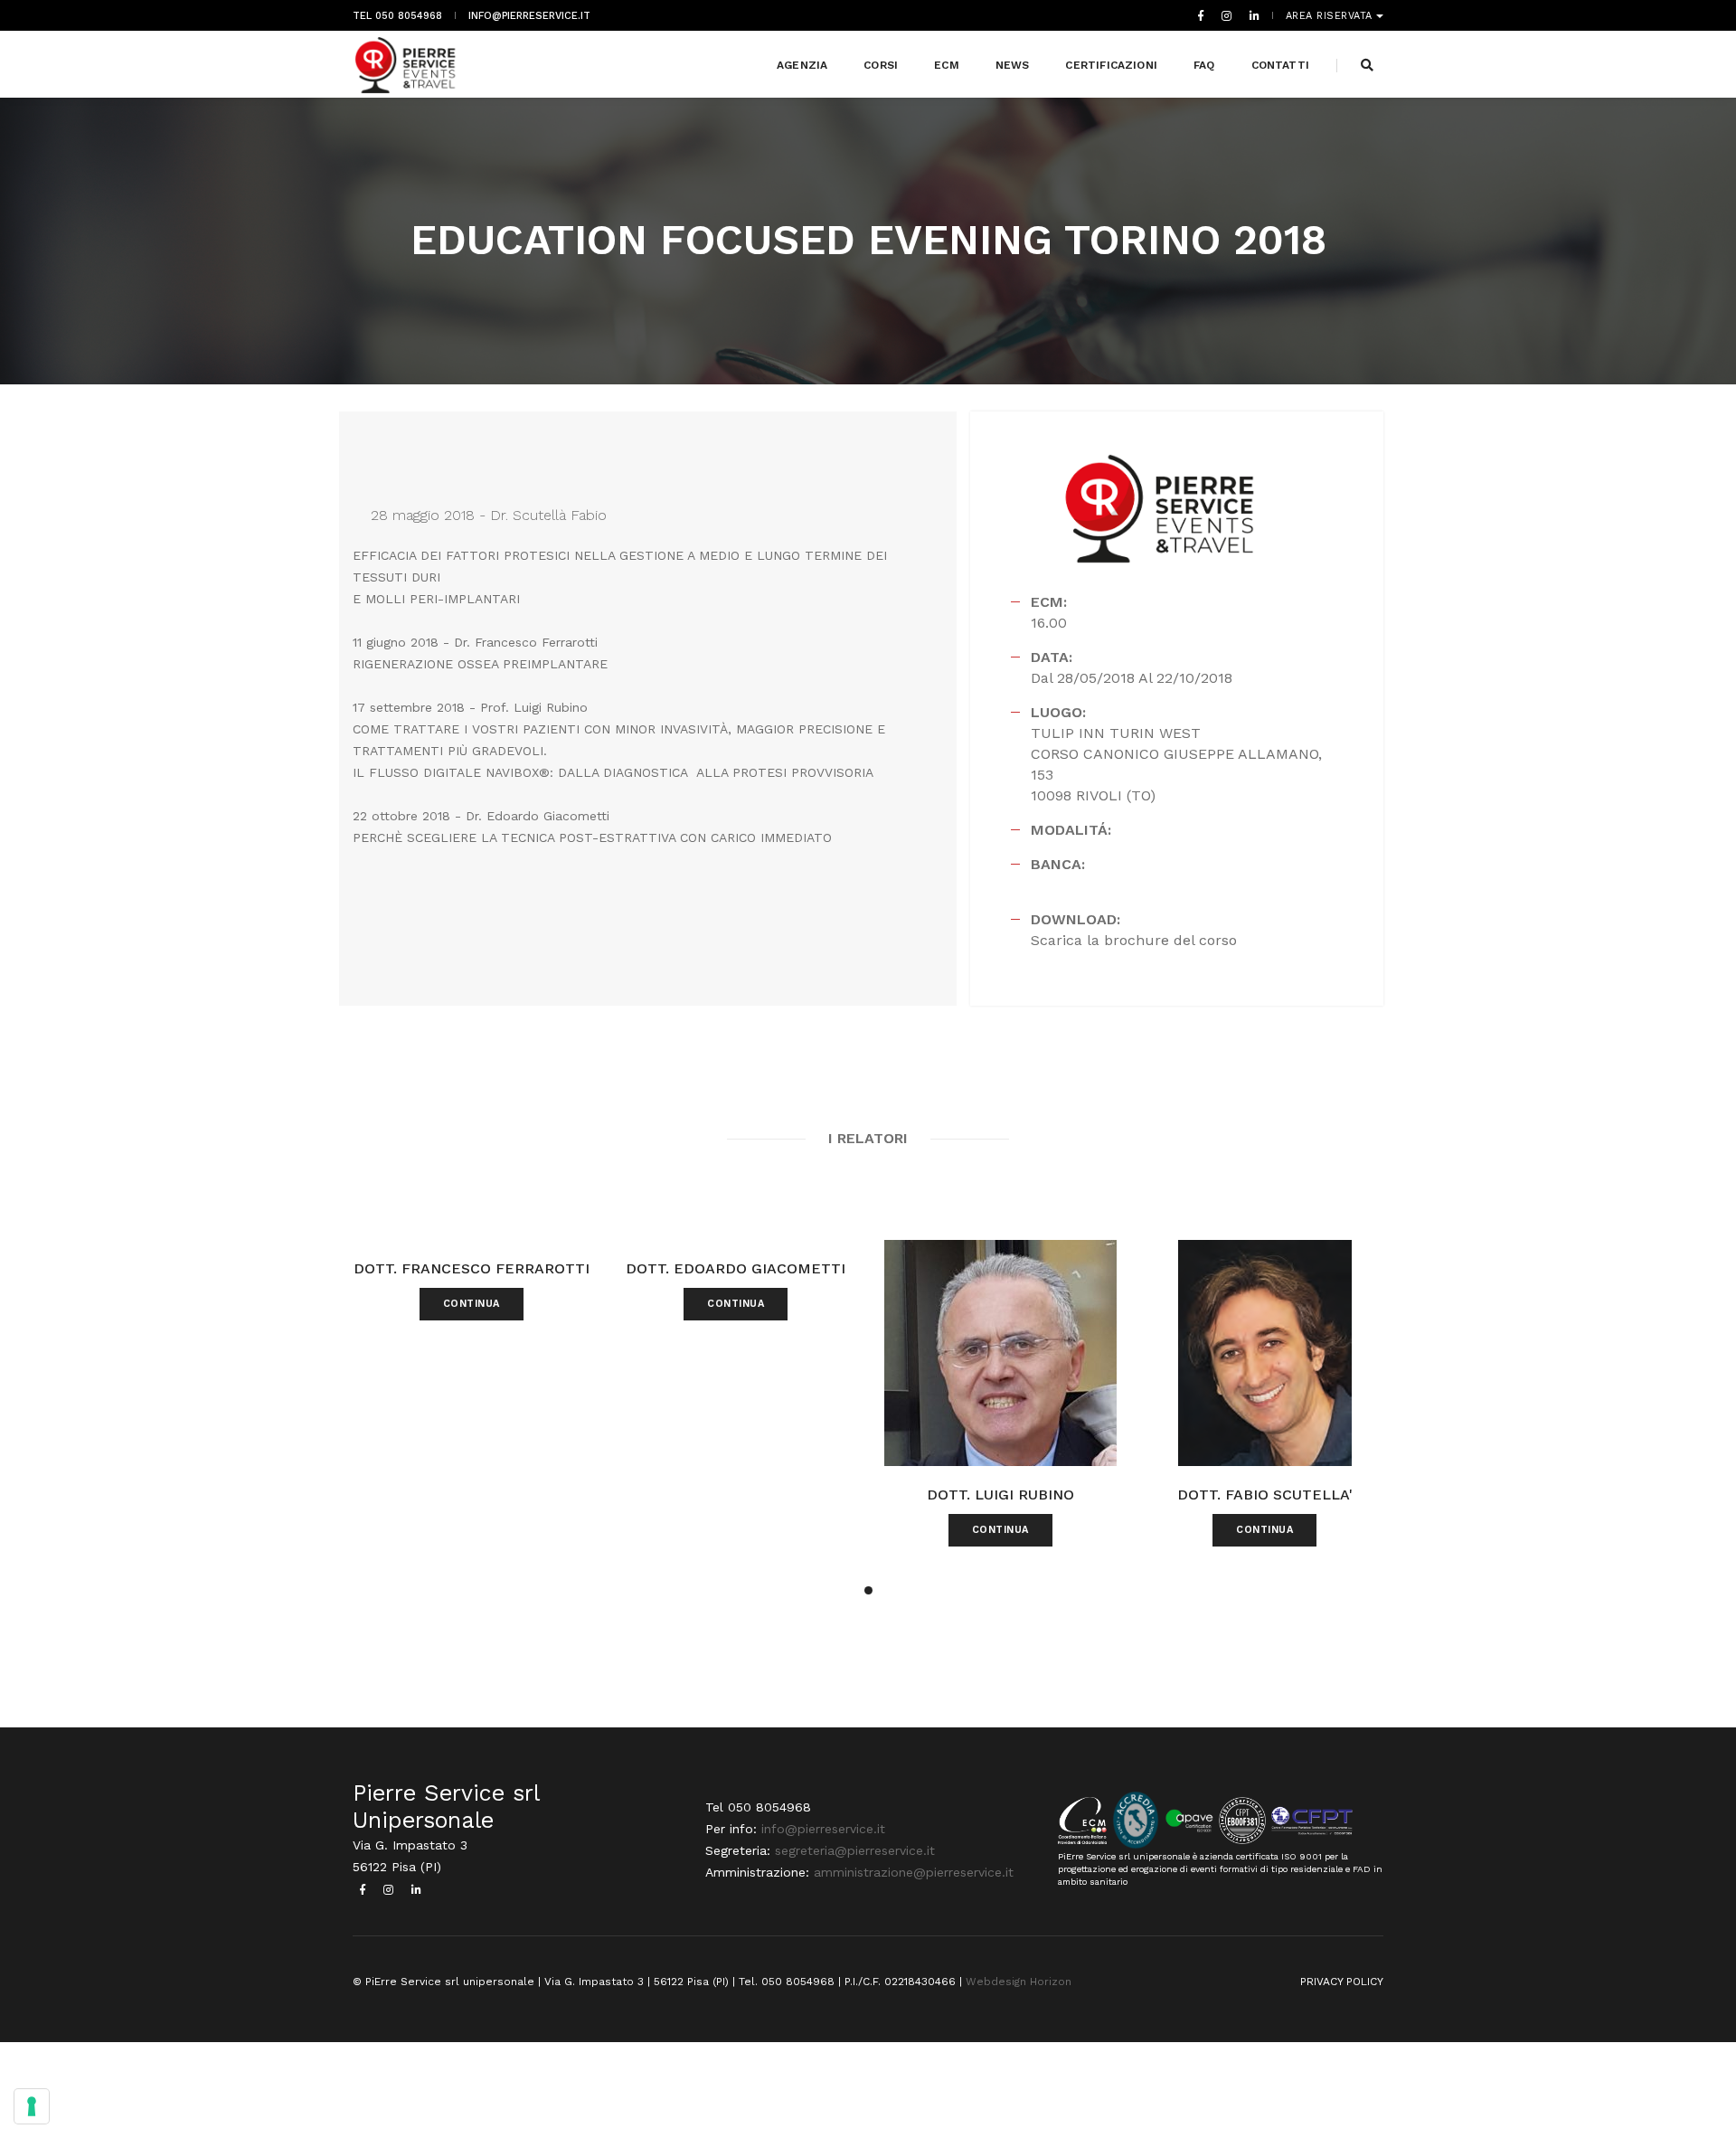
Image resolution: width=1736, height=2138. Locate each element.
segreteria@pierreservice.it (855, 1850)
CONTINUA (472, 1304)
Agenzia (802, 65)
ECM (947, 65)
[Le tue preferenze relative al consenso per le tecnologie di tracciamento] (32, 2106)
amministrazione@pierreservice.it (914, 1872)
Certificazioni (1111, 65)
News (1013, 65)
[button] (868, 1590)
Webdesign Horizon (1019, 1982)
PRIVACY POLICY (1342, 1982)
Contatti (1280, 65)
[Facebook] (1201, 15)
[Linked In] (1251, 15)
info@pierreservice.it (529, 16)
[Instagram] (1227, 15)
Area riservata (1331, 16)
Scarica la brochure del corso (1134, 940)
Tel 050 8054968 (397, 16)
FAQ (1204, 65)
